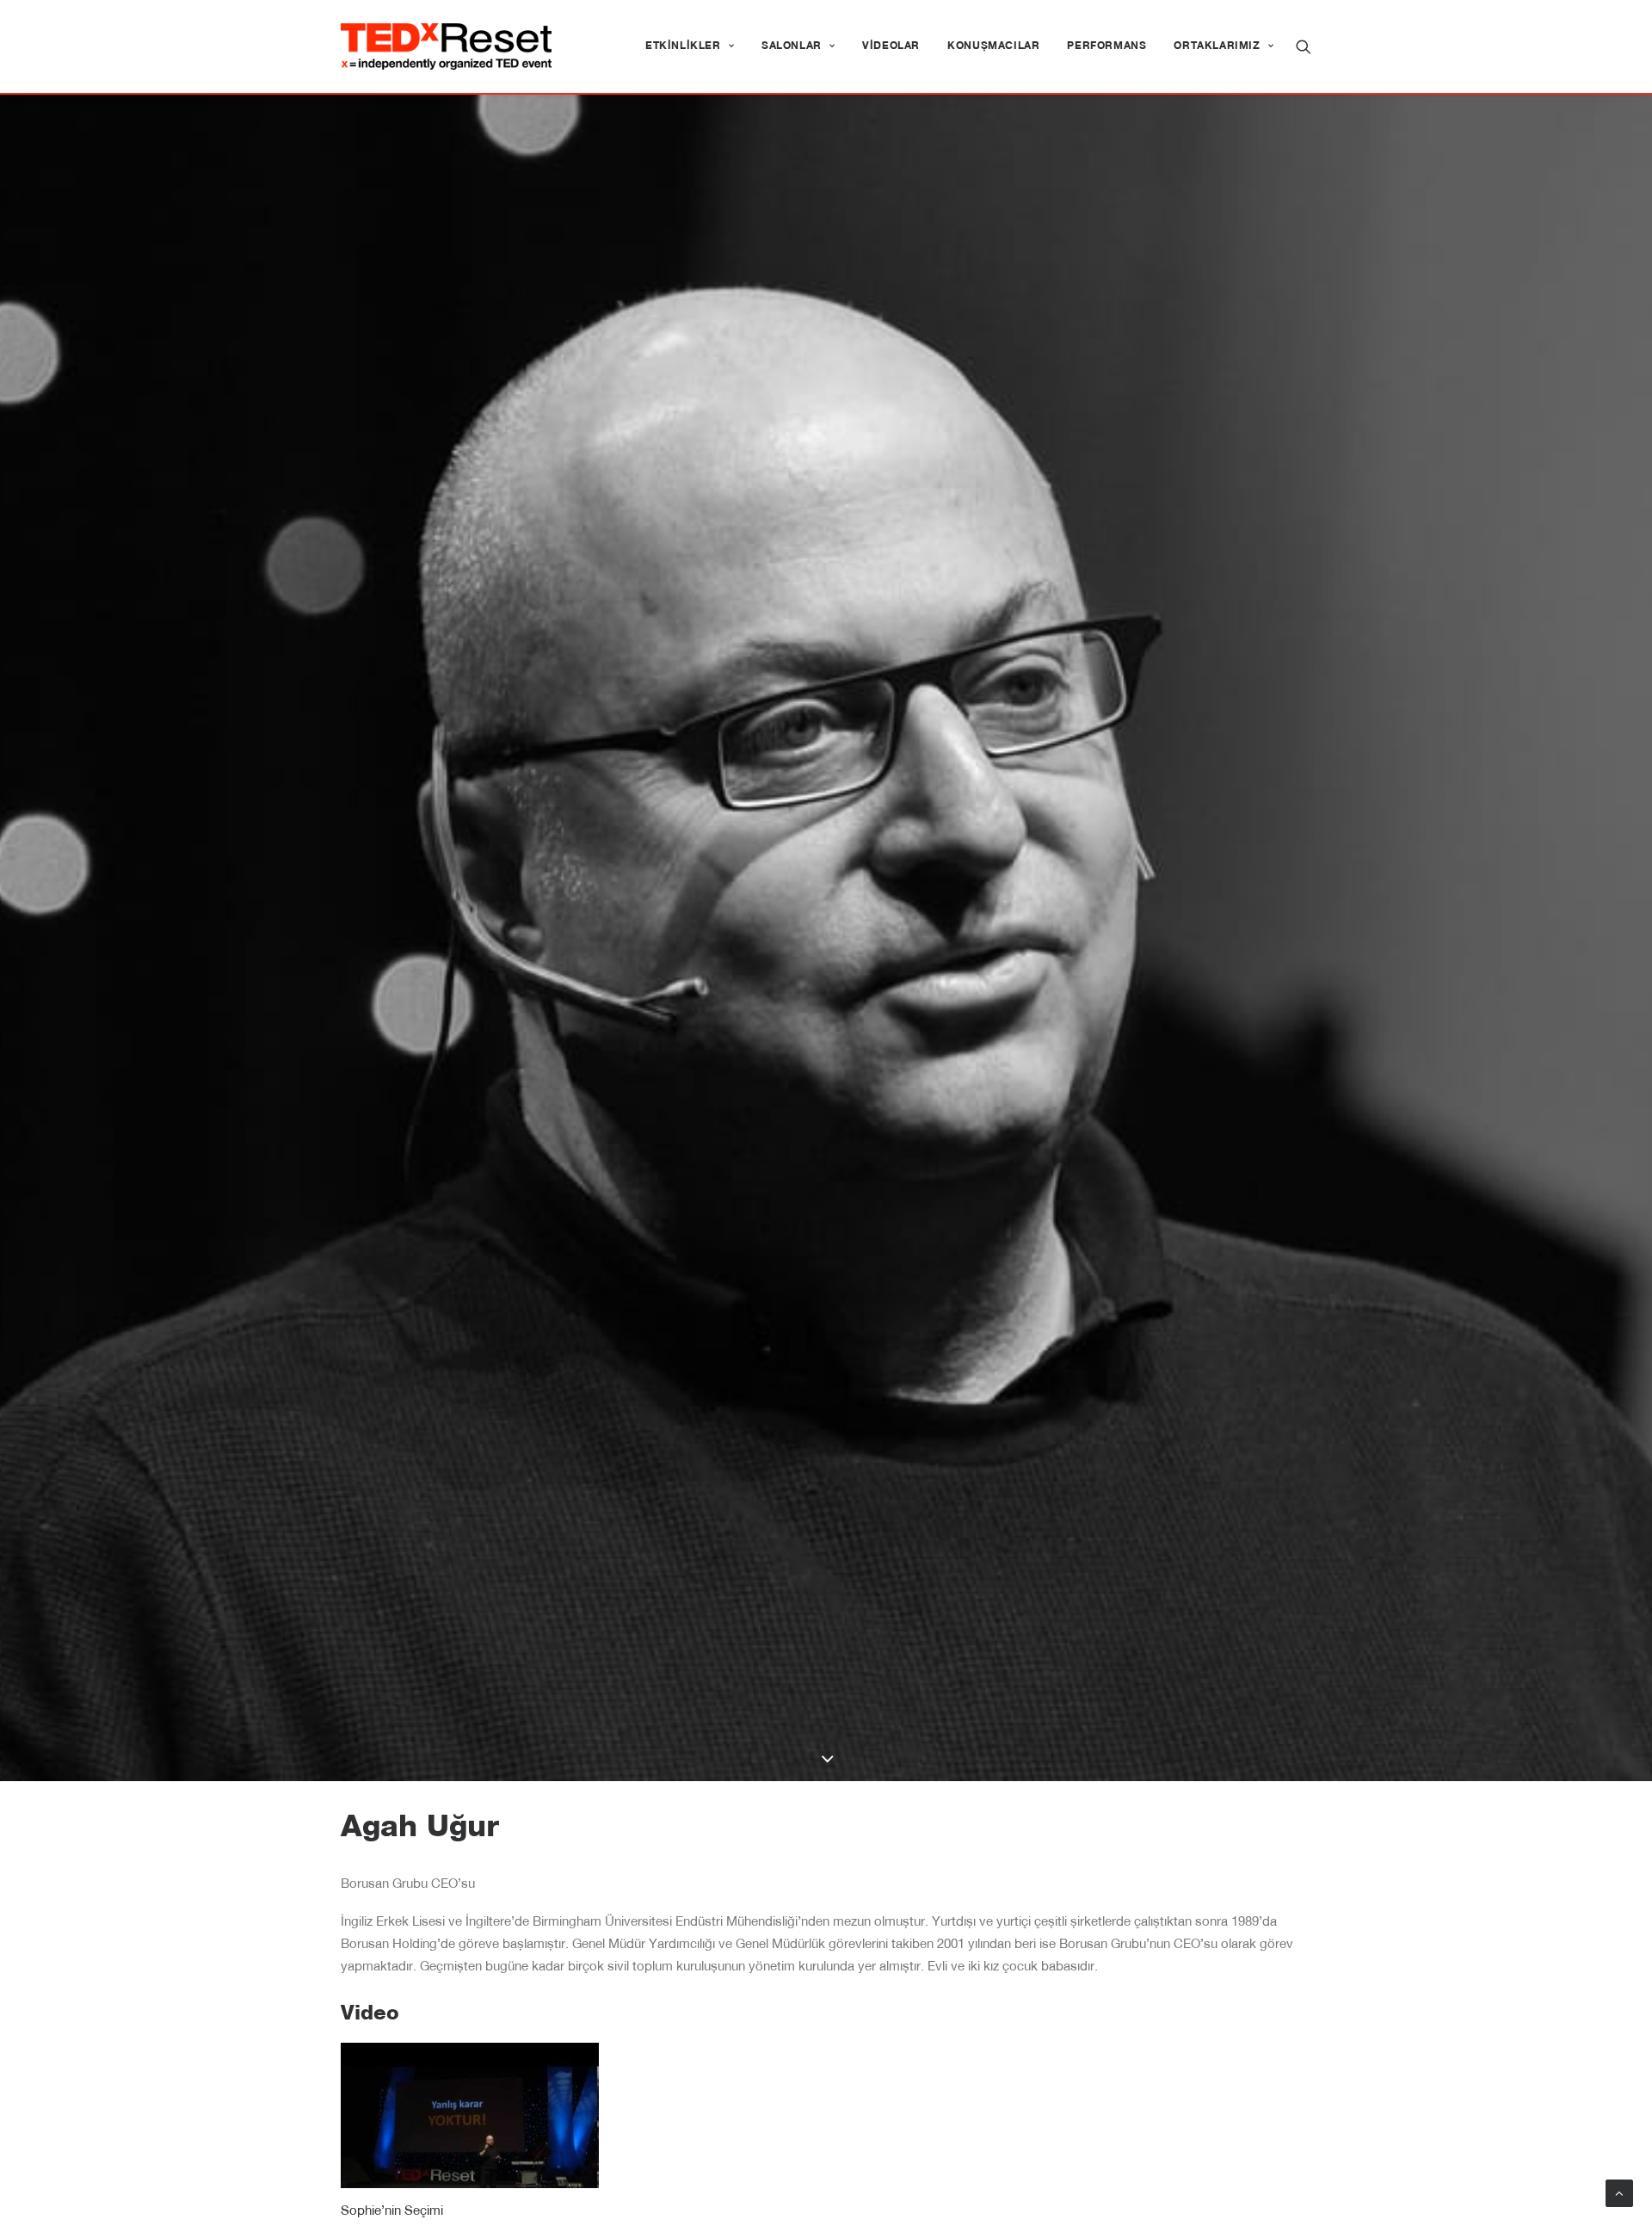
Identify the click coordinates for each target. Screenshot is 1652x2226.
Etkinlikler (683, 46)
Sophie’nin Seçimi (392, 2212)
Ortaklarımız (1217, 46)
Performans (1106, 46)
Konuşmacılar (993, 46)
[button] (1304, 46)
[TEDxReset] (446, 46)
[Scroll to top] (1619, 2194)
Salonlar (792, 46)
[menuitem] (690, 46)
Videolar (891, 46)
